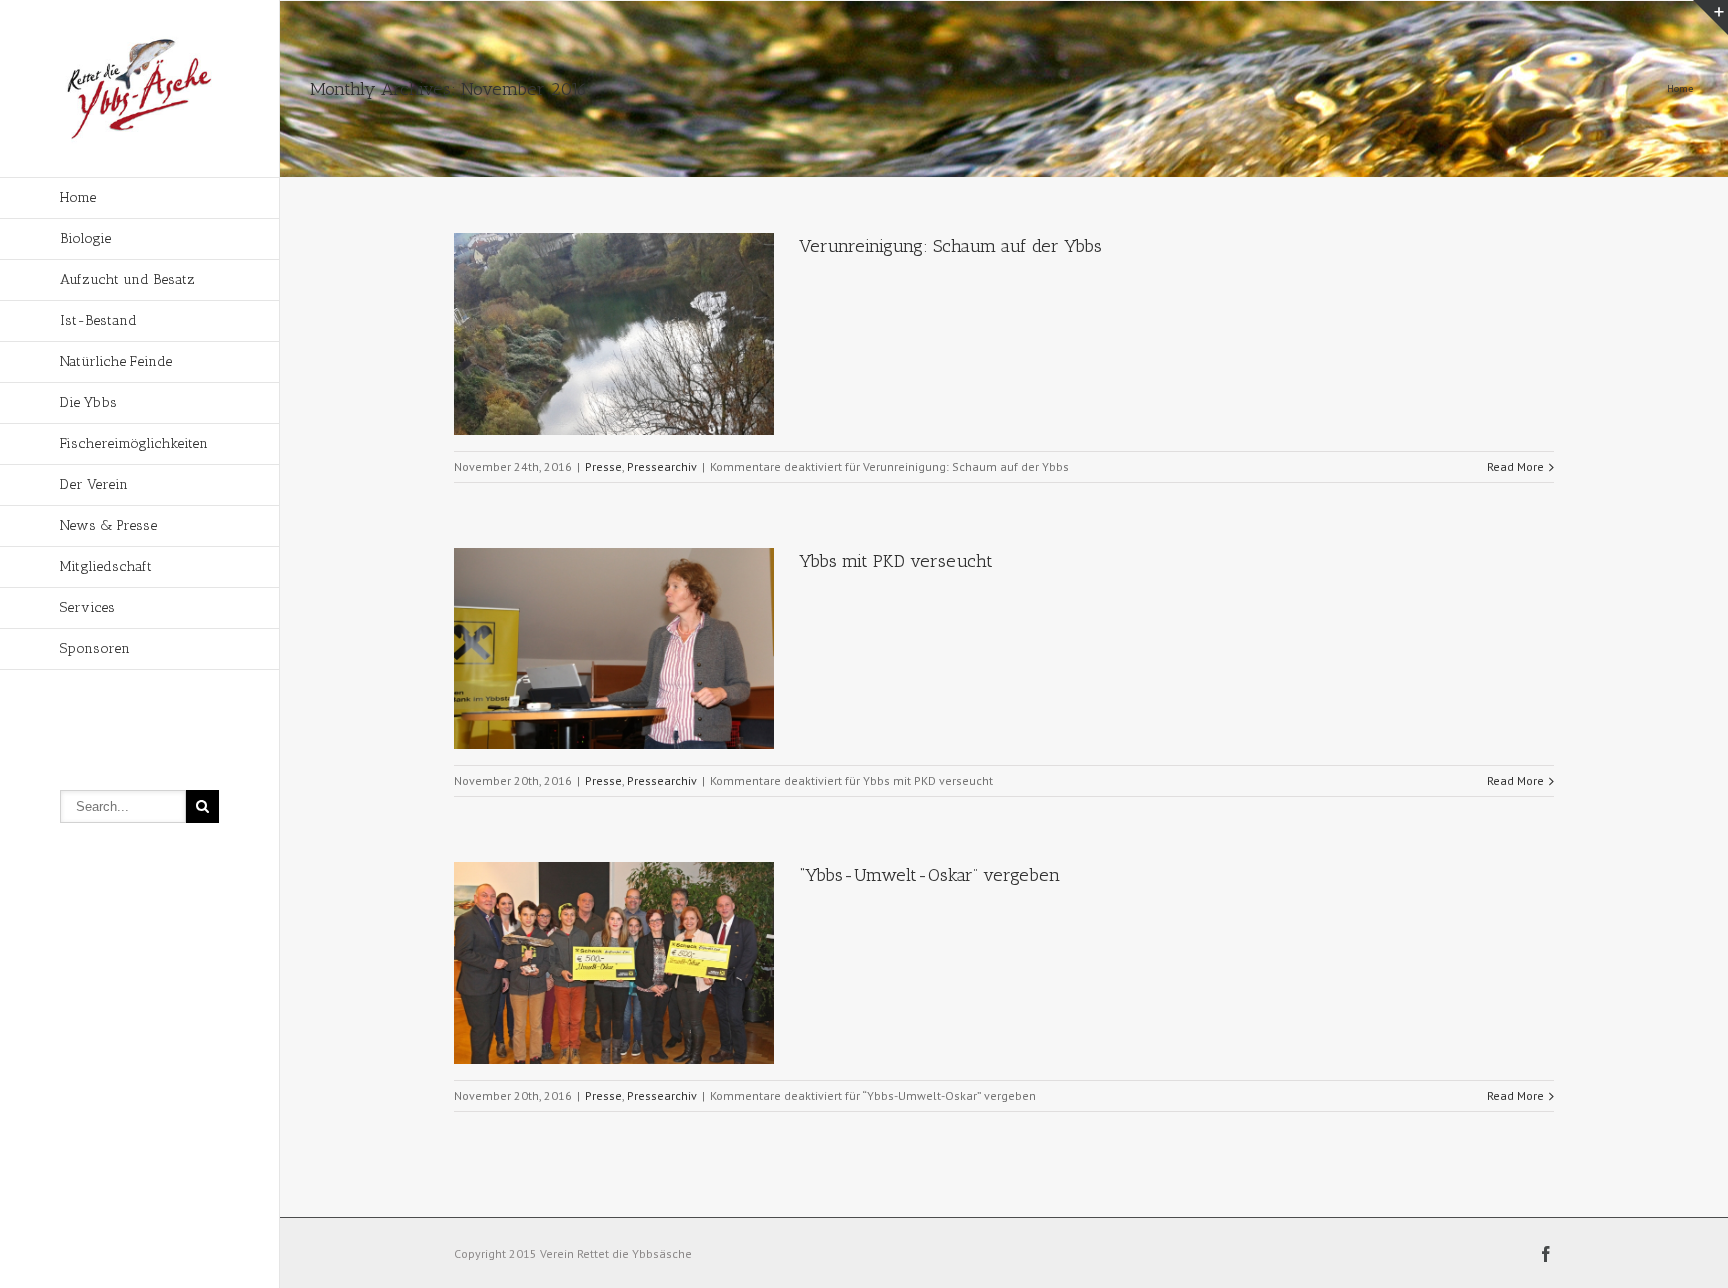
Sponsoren (95, 648)
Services (87, 607)
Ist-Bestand (98, 320)
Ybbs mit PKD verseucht (896, 561)
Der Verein (94, 484)
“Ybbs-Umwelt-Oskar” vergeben (929, 875)
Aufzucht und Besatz (127, 279)
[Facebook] (1546, 1254)
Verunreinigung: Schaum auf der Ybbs (950, 246)
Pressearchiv (662, 466)
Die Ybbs (88, 402)
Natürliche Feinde (116, 361)
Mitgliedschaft (106, 566)
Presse (603, 466)
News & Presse (108, 525)
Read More (1515, 466)
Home (78, 197)
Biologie (85, 238)
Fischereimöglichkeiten (134, 443)
